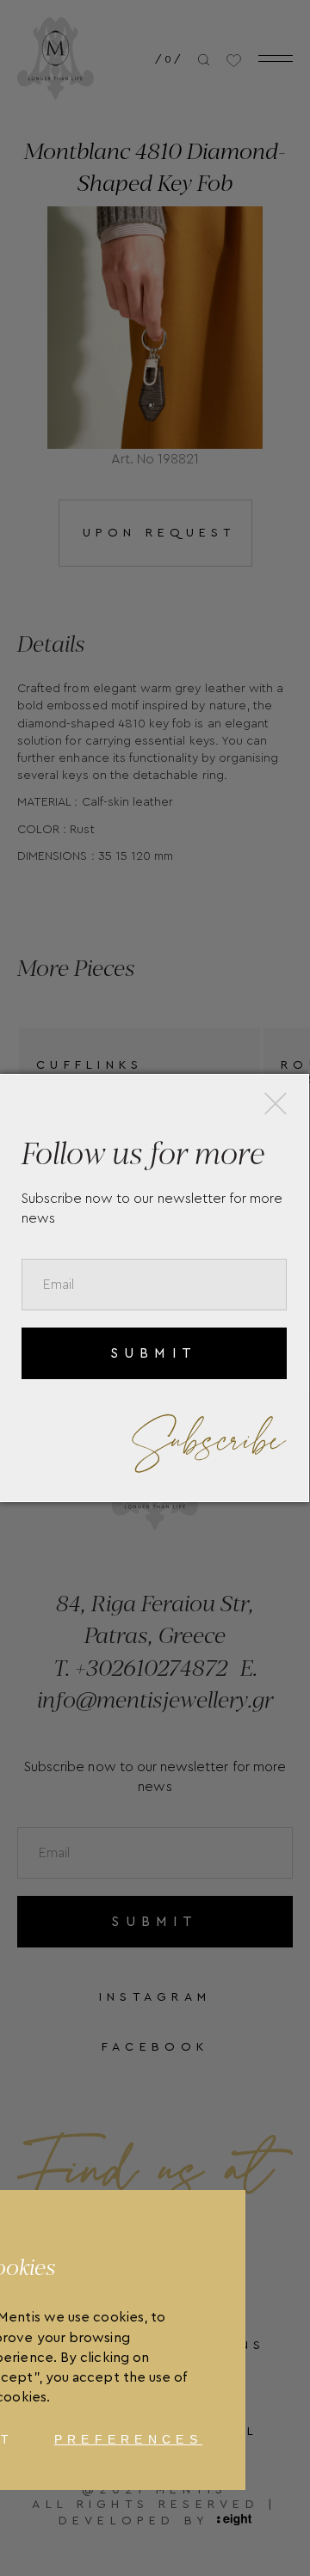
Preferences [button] (128, 2439)
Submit (154, 1353)
